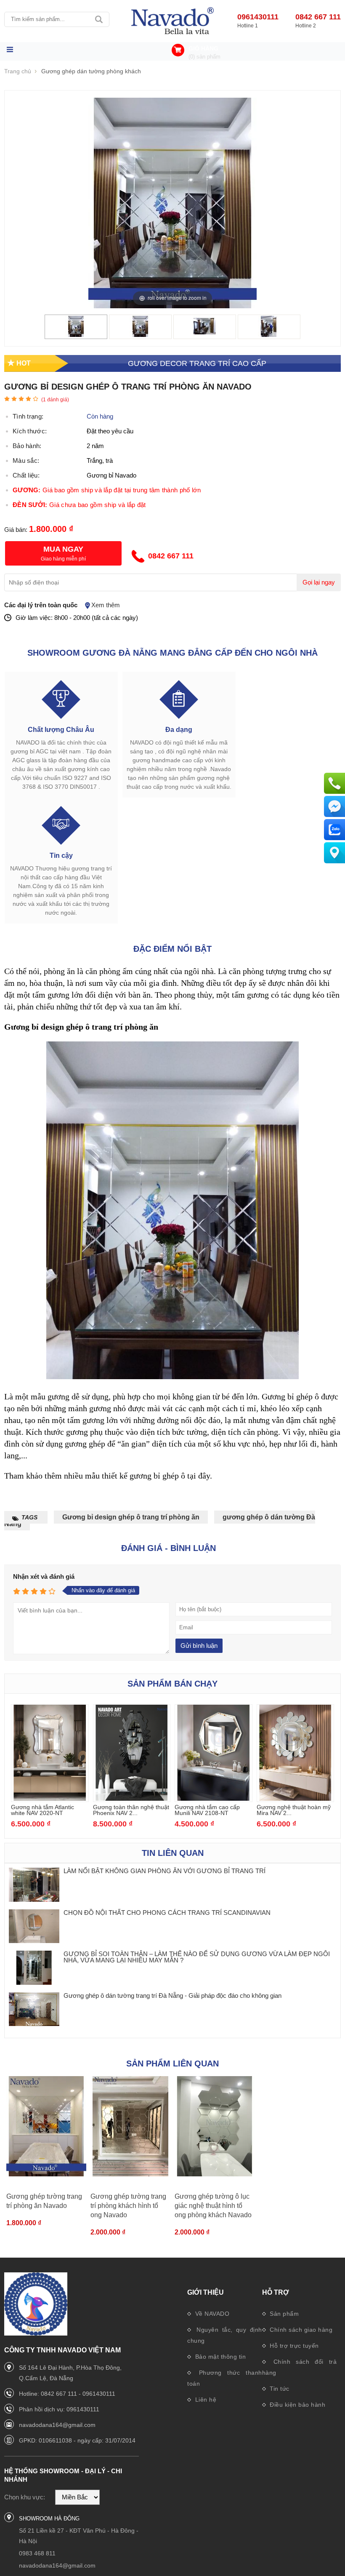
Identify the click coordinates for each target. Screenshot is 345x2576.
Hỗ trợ (276, 2292)
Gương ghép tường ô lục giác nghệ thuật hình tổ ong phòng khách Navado (213, 2206)
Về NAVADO (211, 2314)
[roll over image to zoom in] (172, 202)
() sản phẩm (204, 57)
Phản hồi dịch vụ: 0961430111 (59, 2409)
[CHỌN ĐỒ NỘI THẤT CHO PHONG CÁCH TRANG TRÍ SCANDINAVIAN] (34, 1927)
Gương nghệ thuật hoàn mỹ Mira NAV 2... (294, 1810)
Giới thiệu (206, 2292)
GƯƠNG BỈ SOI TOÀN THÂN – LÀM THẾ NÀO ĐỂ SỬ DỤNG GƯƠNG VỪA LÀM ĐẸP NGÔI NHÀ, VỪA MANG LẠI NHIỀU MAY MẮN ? (197, 1957)
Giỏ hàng (203, 48)
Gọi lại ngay (319, 582)
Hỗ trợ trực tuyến (293, 2346)
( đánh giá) (55, 400)
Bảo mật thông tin (219, 2357)
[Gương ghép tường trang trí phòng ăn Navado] (46, 2127)
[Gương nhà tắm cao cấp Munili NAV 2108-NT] (214, 1798)
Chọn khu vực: (25, 2497)
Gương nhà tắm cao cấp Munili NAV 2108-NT (207, 1810)
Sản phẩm (284, 2314)
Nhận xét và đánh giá (44, 1576)
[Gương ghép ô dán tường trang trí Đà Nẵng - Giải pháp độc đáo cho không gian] (34, 2010)
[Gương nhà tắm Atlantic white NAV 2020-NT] (50, 1798)
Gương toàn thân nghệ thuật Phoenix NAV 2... (131, 1810)
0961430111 (258, 17)
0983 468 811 (37, 2553)
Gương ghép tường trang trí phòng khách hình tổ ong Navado (128, 2206)
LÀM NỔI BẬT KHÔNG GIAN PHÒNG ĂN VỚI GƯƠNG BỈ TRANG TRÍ (165, 1871)
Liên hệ (205, 2400)
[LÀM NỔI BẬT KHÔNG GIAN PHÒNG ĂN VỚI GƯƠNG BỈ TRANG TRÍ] (34, 1885)
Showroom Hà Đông (49, 2519)
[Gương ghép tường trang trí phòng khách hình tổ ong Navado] (130, 2127)
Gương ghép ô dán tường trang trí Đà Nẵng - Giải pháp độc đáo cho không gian (172, 1995)
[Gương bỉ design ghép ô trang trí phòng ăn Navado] (76, 335)
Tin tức (279, 2389)
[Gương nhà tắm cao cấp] (172, 21)
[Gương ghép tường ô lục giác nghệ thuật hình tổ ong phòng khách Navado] (215, 2127)
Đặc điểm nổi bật (172, 949)
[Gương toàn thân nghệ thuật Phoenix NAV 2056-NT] (132, 1798)
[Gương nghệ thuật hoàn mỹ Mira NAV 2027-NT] (296, 1798)
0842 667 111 (318, 17)
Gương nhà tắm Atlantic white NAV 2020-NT (42, 1810)
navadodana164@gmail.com (57, 2425)
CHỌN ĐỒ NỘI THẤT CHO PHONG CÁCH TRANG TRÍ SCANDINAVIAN (167, 1913)
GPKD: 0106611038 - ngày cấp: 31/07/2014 (77, 2440)
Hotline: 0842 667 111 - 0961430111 (67, 2394)
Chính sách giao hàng (300, 2330)
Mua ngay (63, 549)
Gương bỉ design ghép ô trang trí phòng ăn (131, 1517)
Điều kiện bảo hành (297, 2405)
